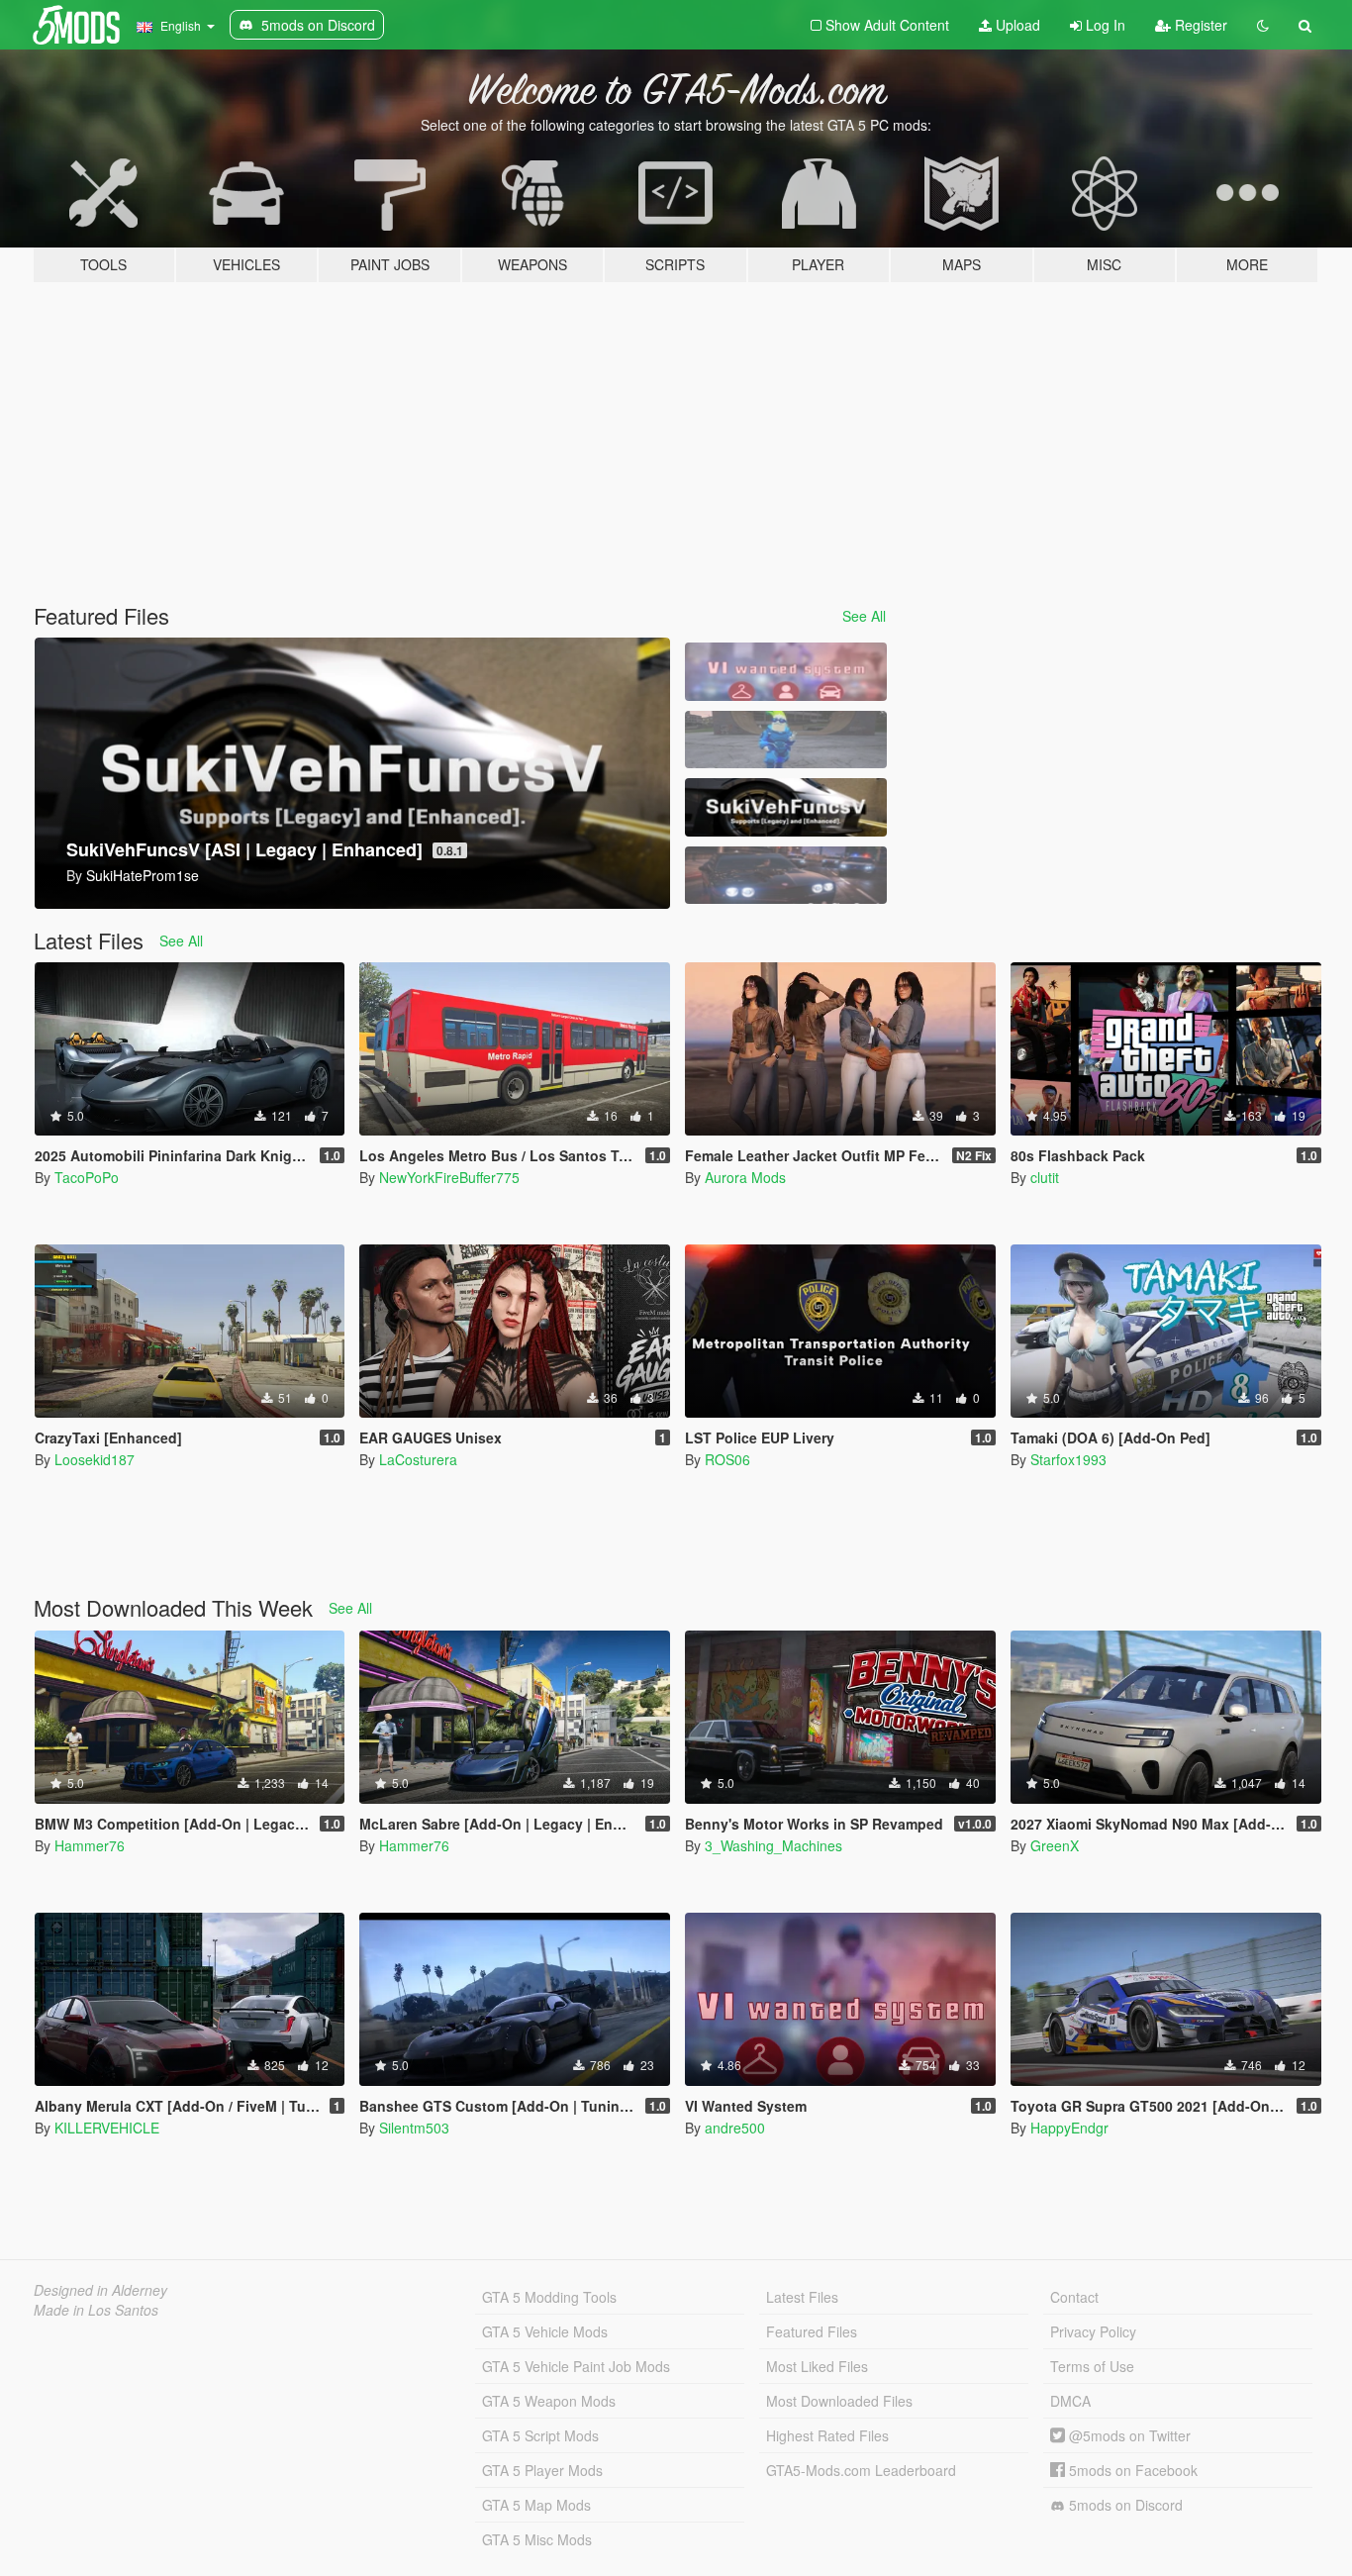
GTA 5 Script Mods (540, 2435)
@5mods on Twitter (1128, 2435)
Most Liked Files (817, 2366)
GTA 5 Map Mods (536, 2505)
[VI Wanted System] (786, 672)
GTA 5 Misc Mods (537, 2539)
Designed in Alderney (100, 2290)
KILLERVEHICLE (107, 2128)
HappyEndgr (1069, 2128)
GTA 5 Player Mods (542, 2470)
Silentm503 (414, 2128)
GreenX (1055, 1845)
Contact (1074, 2297)
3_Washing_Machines (773, 1845)
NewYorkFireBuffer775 (449, 1177)
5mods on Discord (1124, 2505)
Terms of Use (1092, 2366)
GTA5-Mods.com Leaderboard (861, 2470)
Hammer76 (90, 1845)
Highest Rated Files (827, 2435)
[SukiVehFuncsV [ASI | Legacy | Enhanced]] (786, 807)
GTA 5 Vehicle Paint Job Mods (576, 2366)
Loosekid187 (95, 1459)
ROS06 (727, 1459)
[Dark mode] (1263, 25)
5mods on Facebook (1131, 2470)
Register (1199, 25)
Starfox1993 (1068, 1459)
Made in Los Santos (96, 2310)
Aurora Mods (745, 1177)
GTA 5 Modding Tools (549, 2297)
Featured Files (812, 2331)
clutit (1045, 1177)
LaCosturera (418, 1459)
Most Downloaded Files (839, 2401)
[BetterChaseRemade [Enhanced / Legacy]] (786, 876)
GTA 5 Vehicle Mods (545, 2331)
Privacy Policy (1093, 2331)
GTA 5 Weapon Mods (549, 2401)
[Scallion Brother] (786, 740)
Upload (1016, 25)
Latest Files (802, 2297)
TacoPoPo (87, 1177)
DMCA (1070, 2401)
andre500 (735, 2128)
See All (864, 616)
